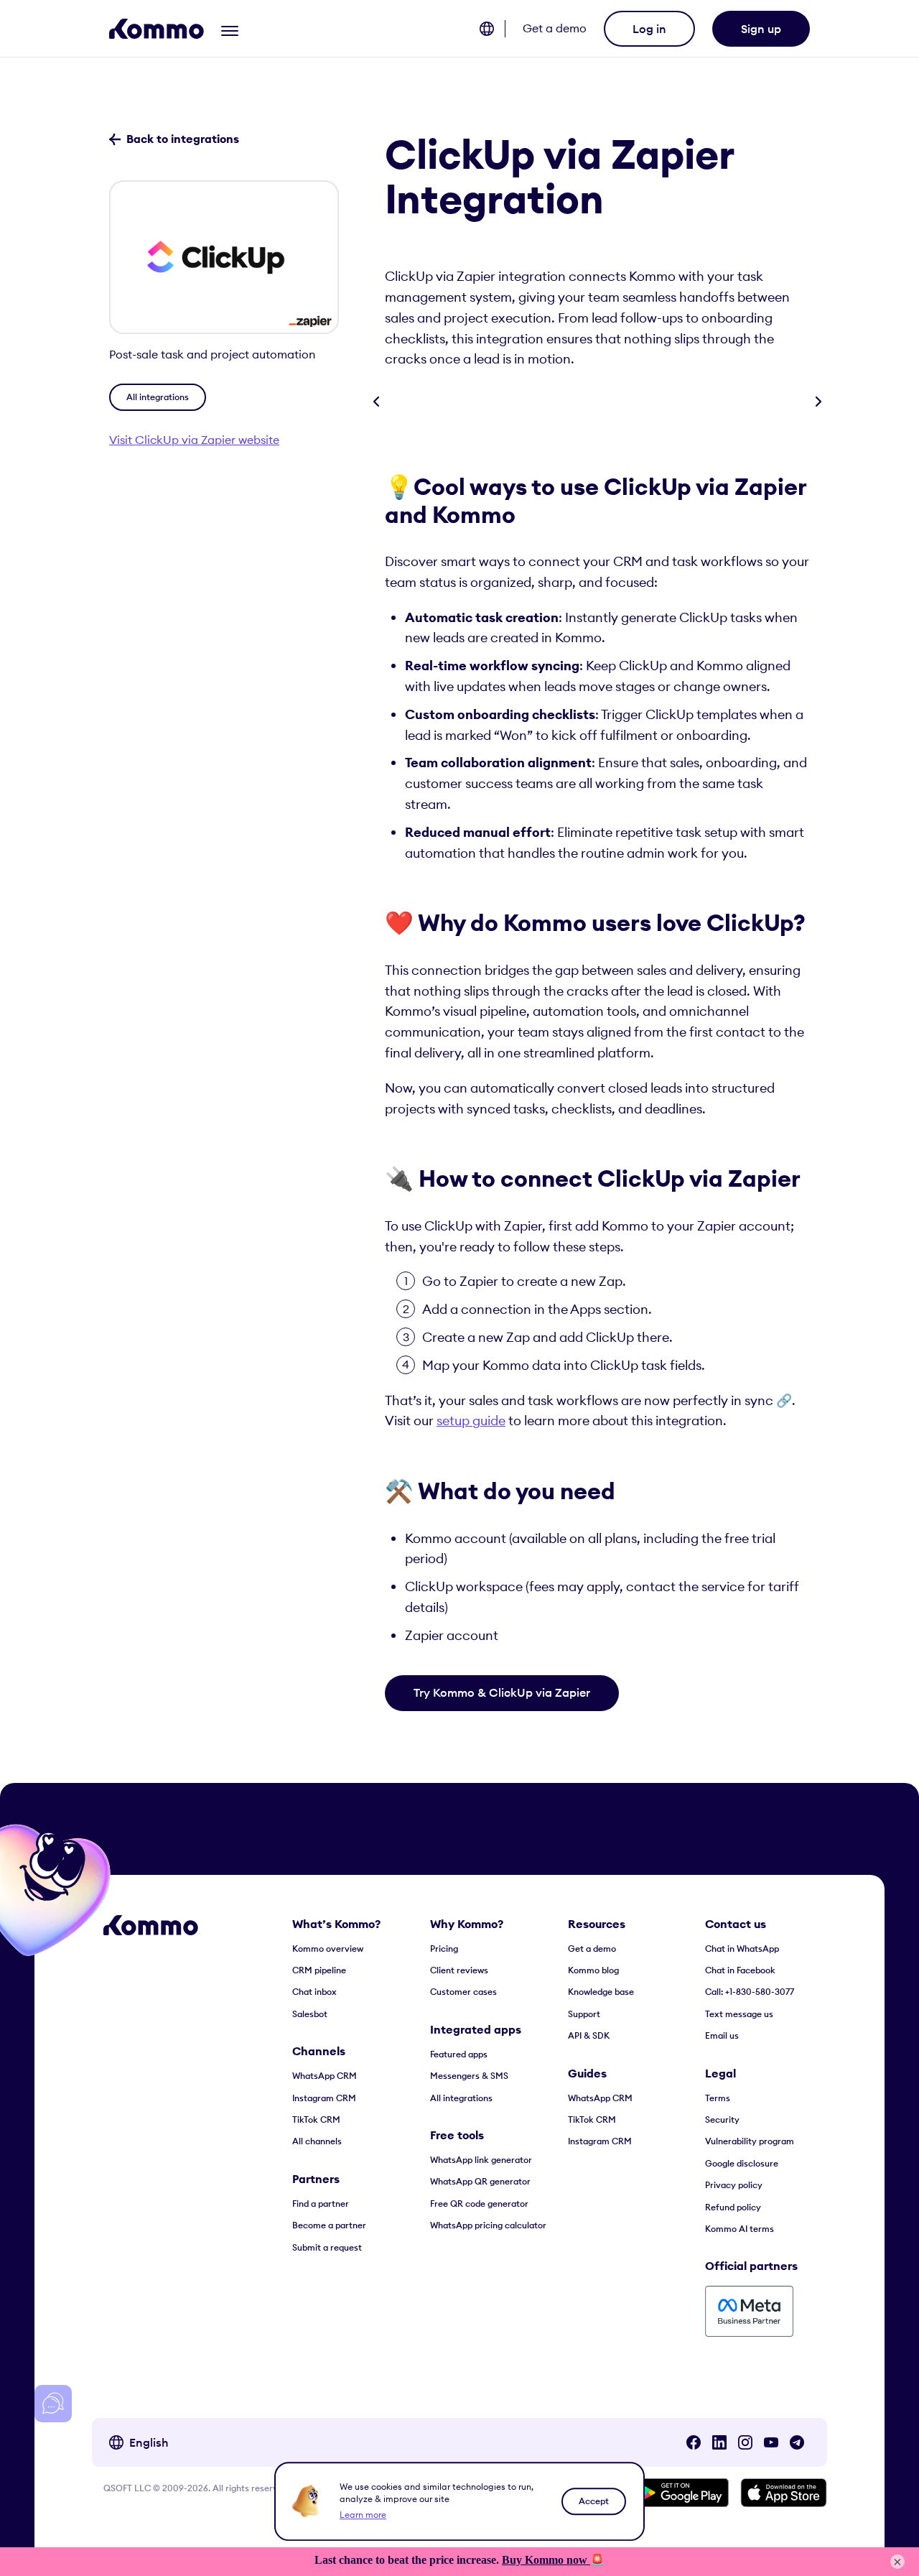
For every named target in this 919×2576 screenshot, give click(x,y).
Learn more (363, 2515)
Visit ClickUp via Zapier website (194, 440)
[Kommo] (157, 29)
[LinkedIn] (719, 2442)
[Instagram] (745, 2442)
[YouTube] (771, 2442)
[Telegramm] (797, 2442)
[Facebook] (694, 2442)
